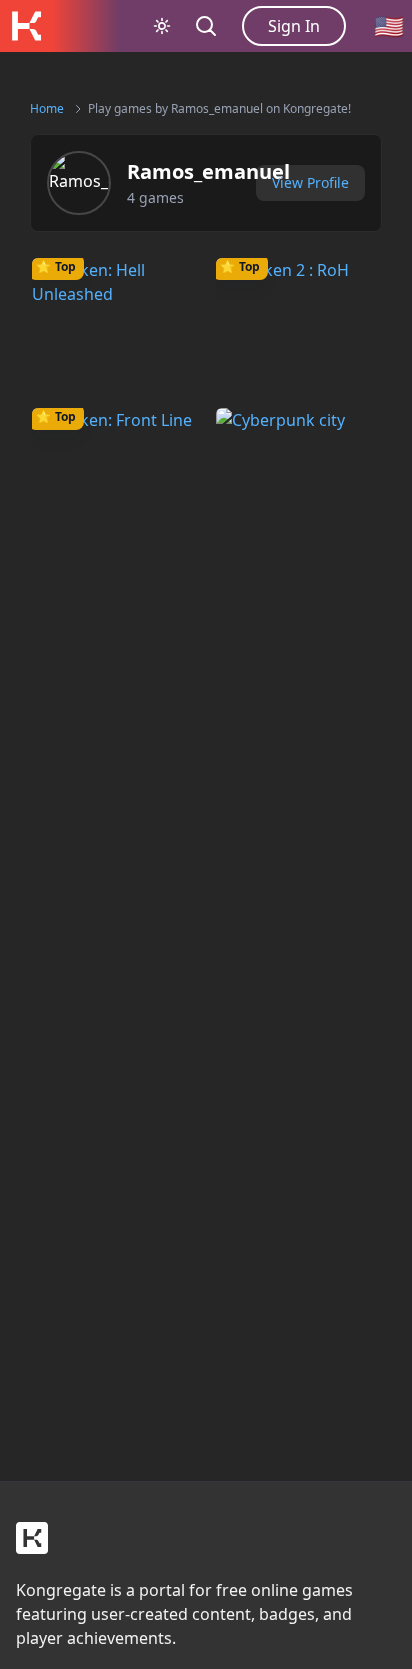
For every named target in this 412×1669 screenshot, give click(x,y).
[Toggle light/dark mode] (162, 26)
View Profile (310, 182)
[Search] (206, 26)
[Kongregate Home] (26, 26)
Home (47, 108)
